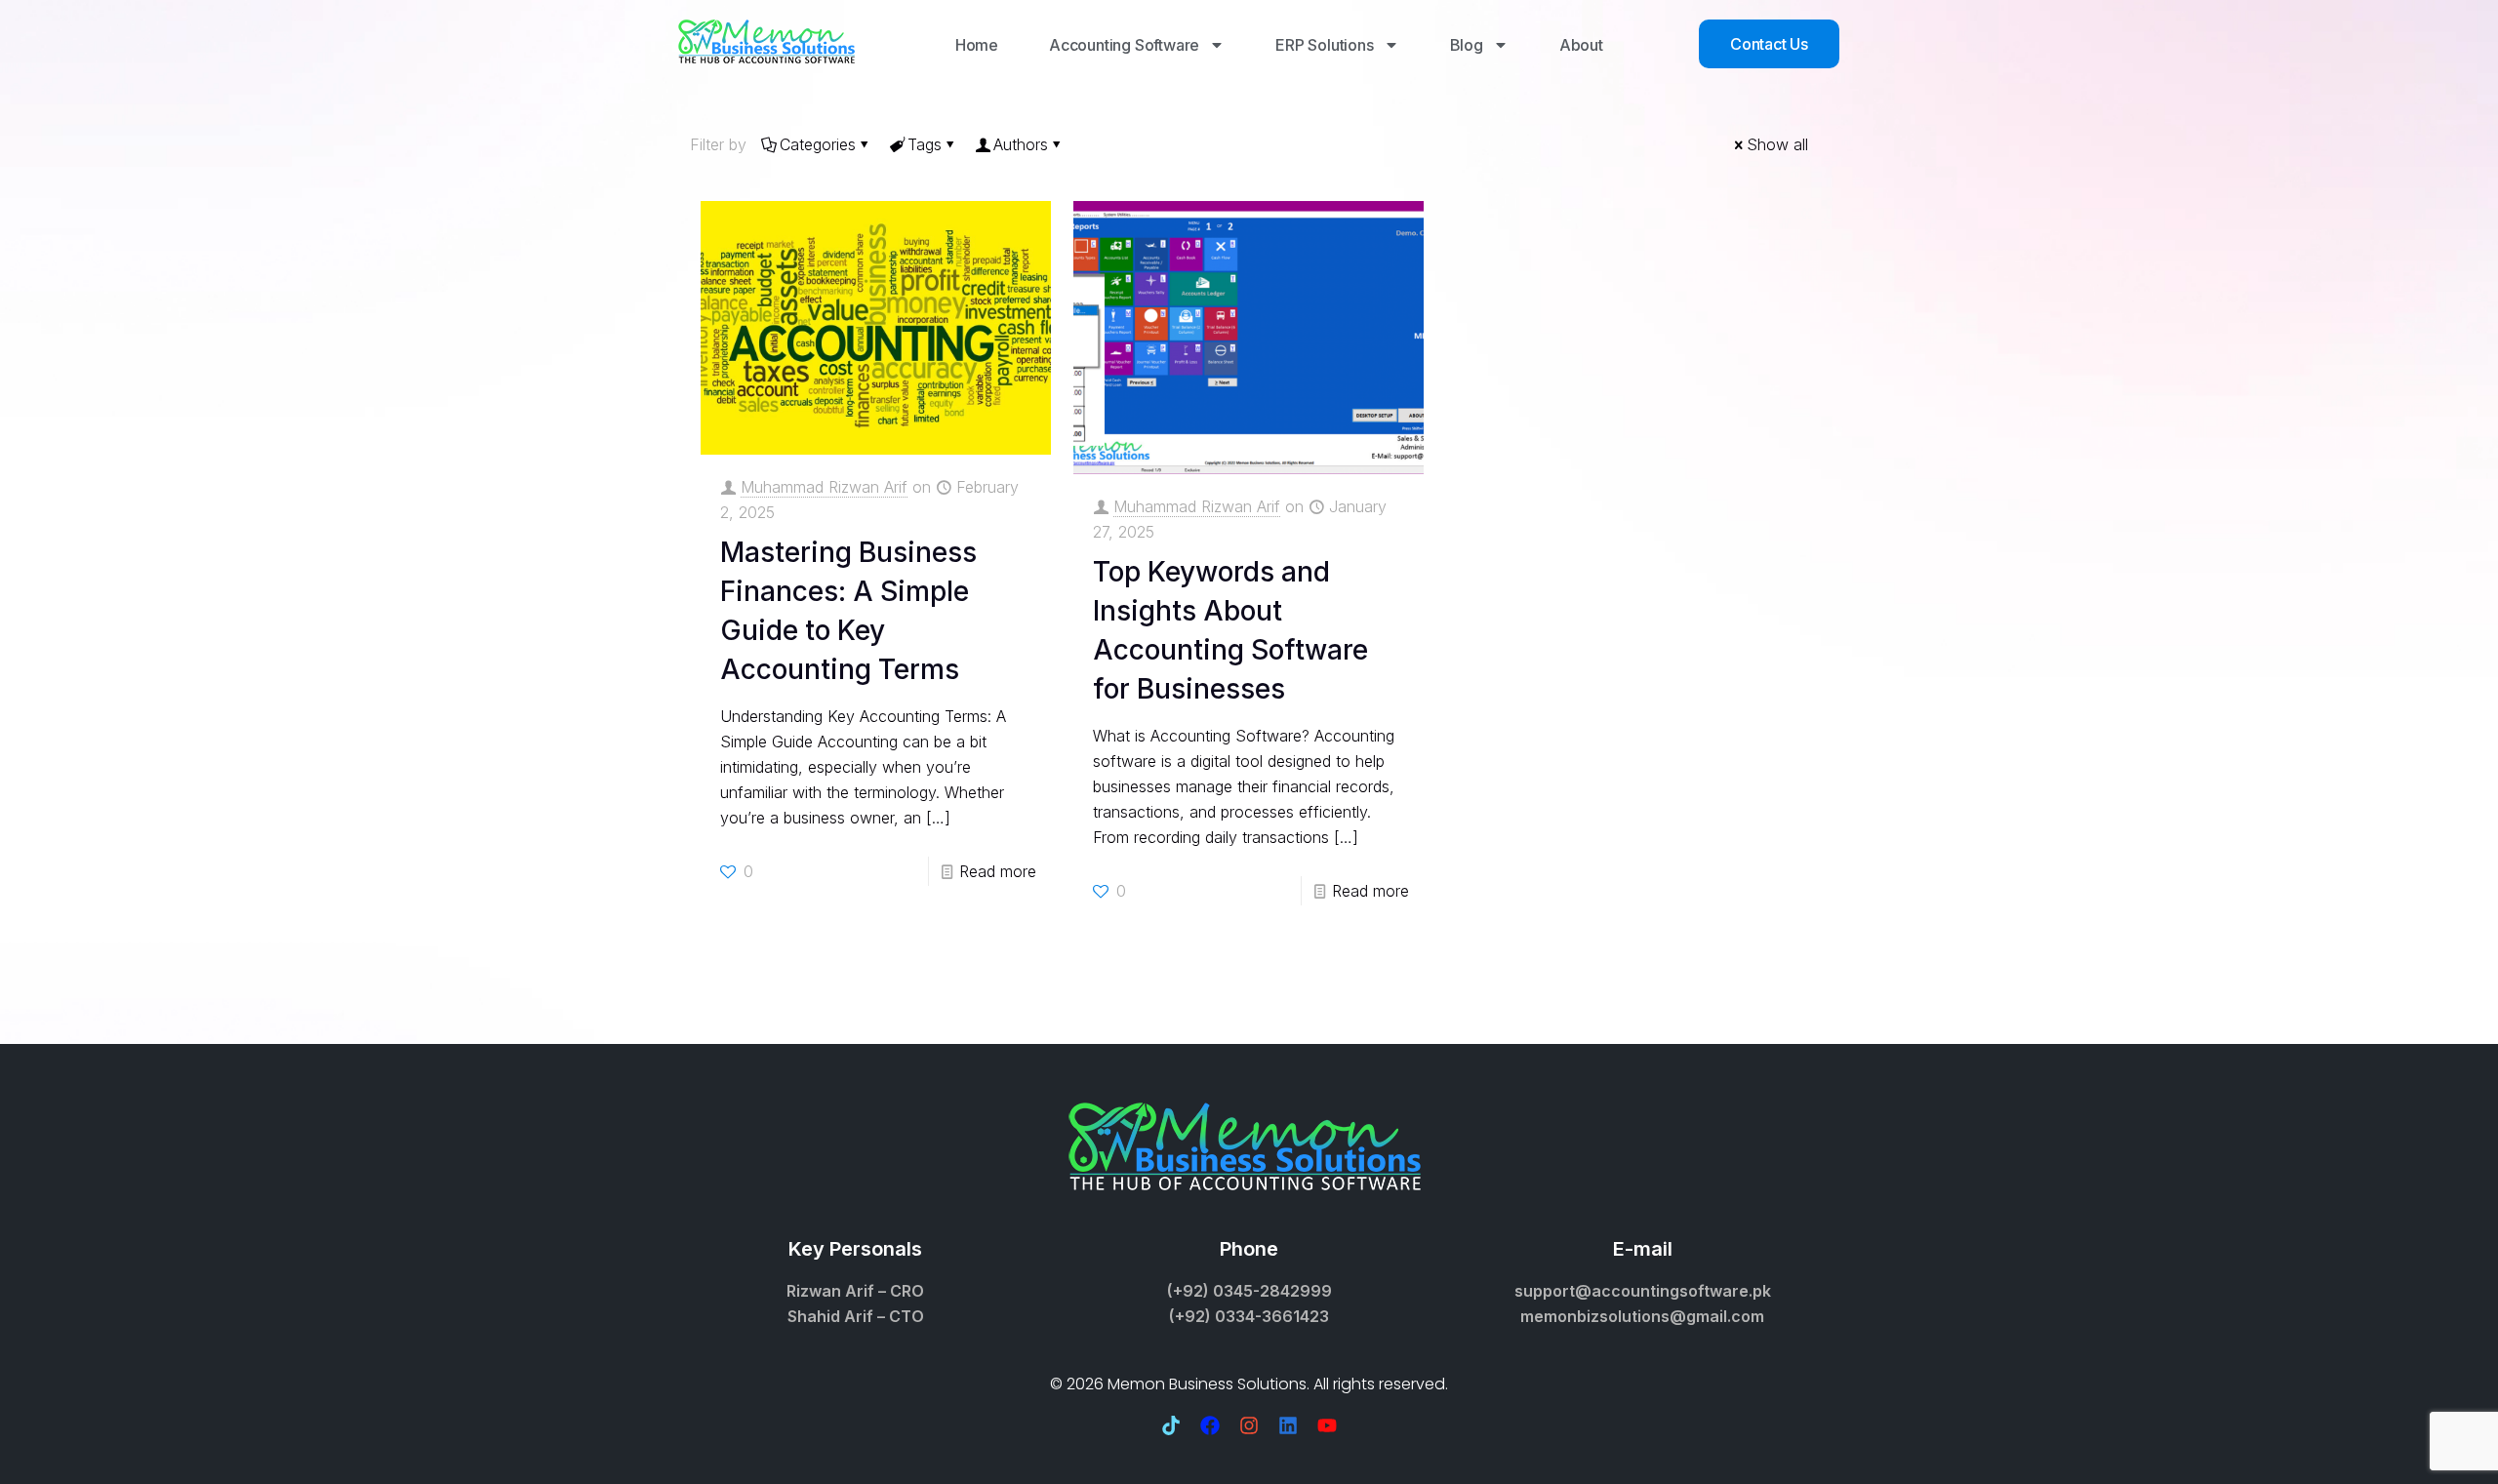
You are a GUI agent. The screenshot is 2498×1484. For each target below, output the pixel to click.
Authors (1021, 144)
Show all (1777, 144)
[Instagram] (1249, 1425)
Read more (998, 871)
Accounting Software (1124, 45)
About (1581, 45)
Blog (1467, 45)
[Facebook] (1210, 1425)
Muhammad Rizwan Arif (824, 487)
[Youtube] (1327, 1425)
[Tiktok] (1171, 1425)
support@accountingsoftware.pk (1643, 1291)
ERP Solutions (1324, 45)
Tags (925, 144)
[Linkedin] (1288, 1425)
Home (977, 45)
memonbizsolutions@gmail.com (1642, 1316)
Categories (818, 144)
